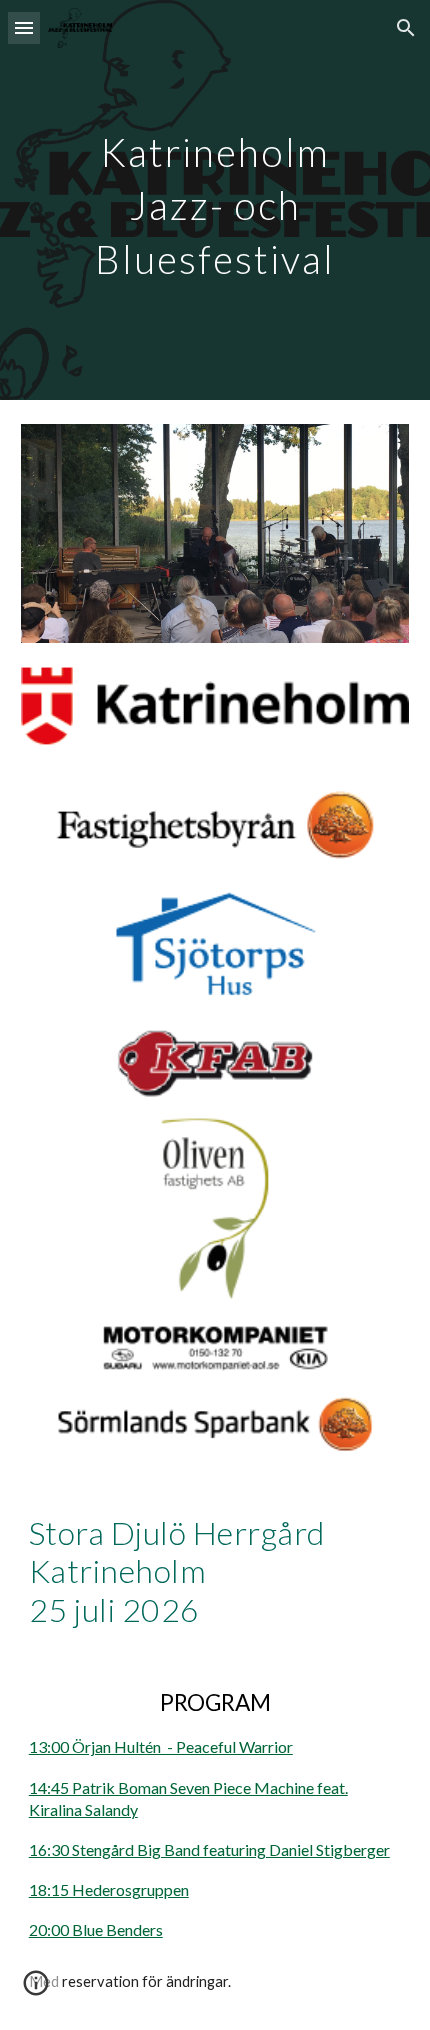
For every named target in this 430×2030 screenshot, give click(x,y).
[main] (215, 200)
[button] (24, 27)
